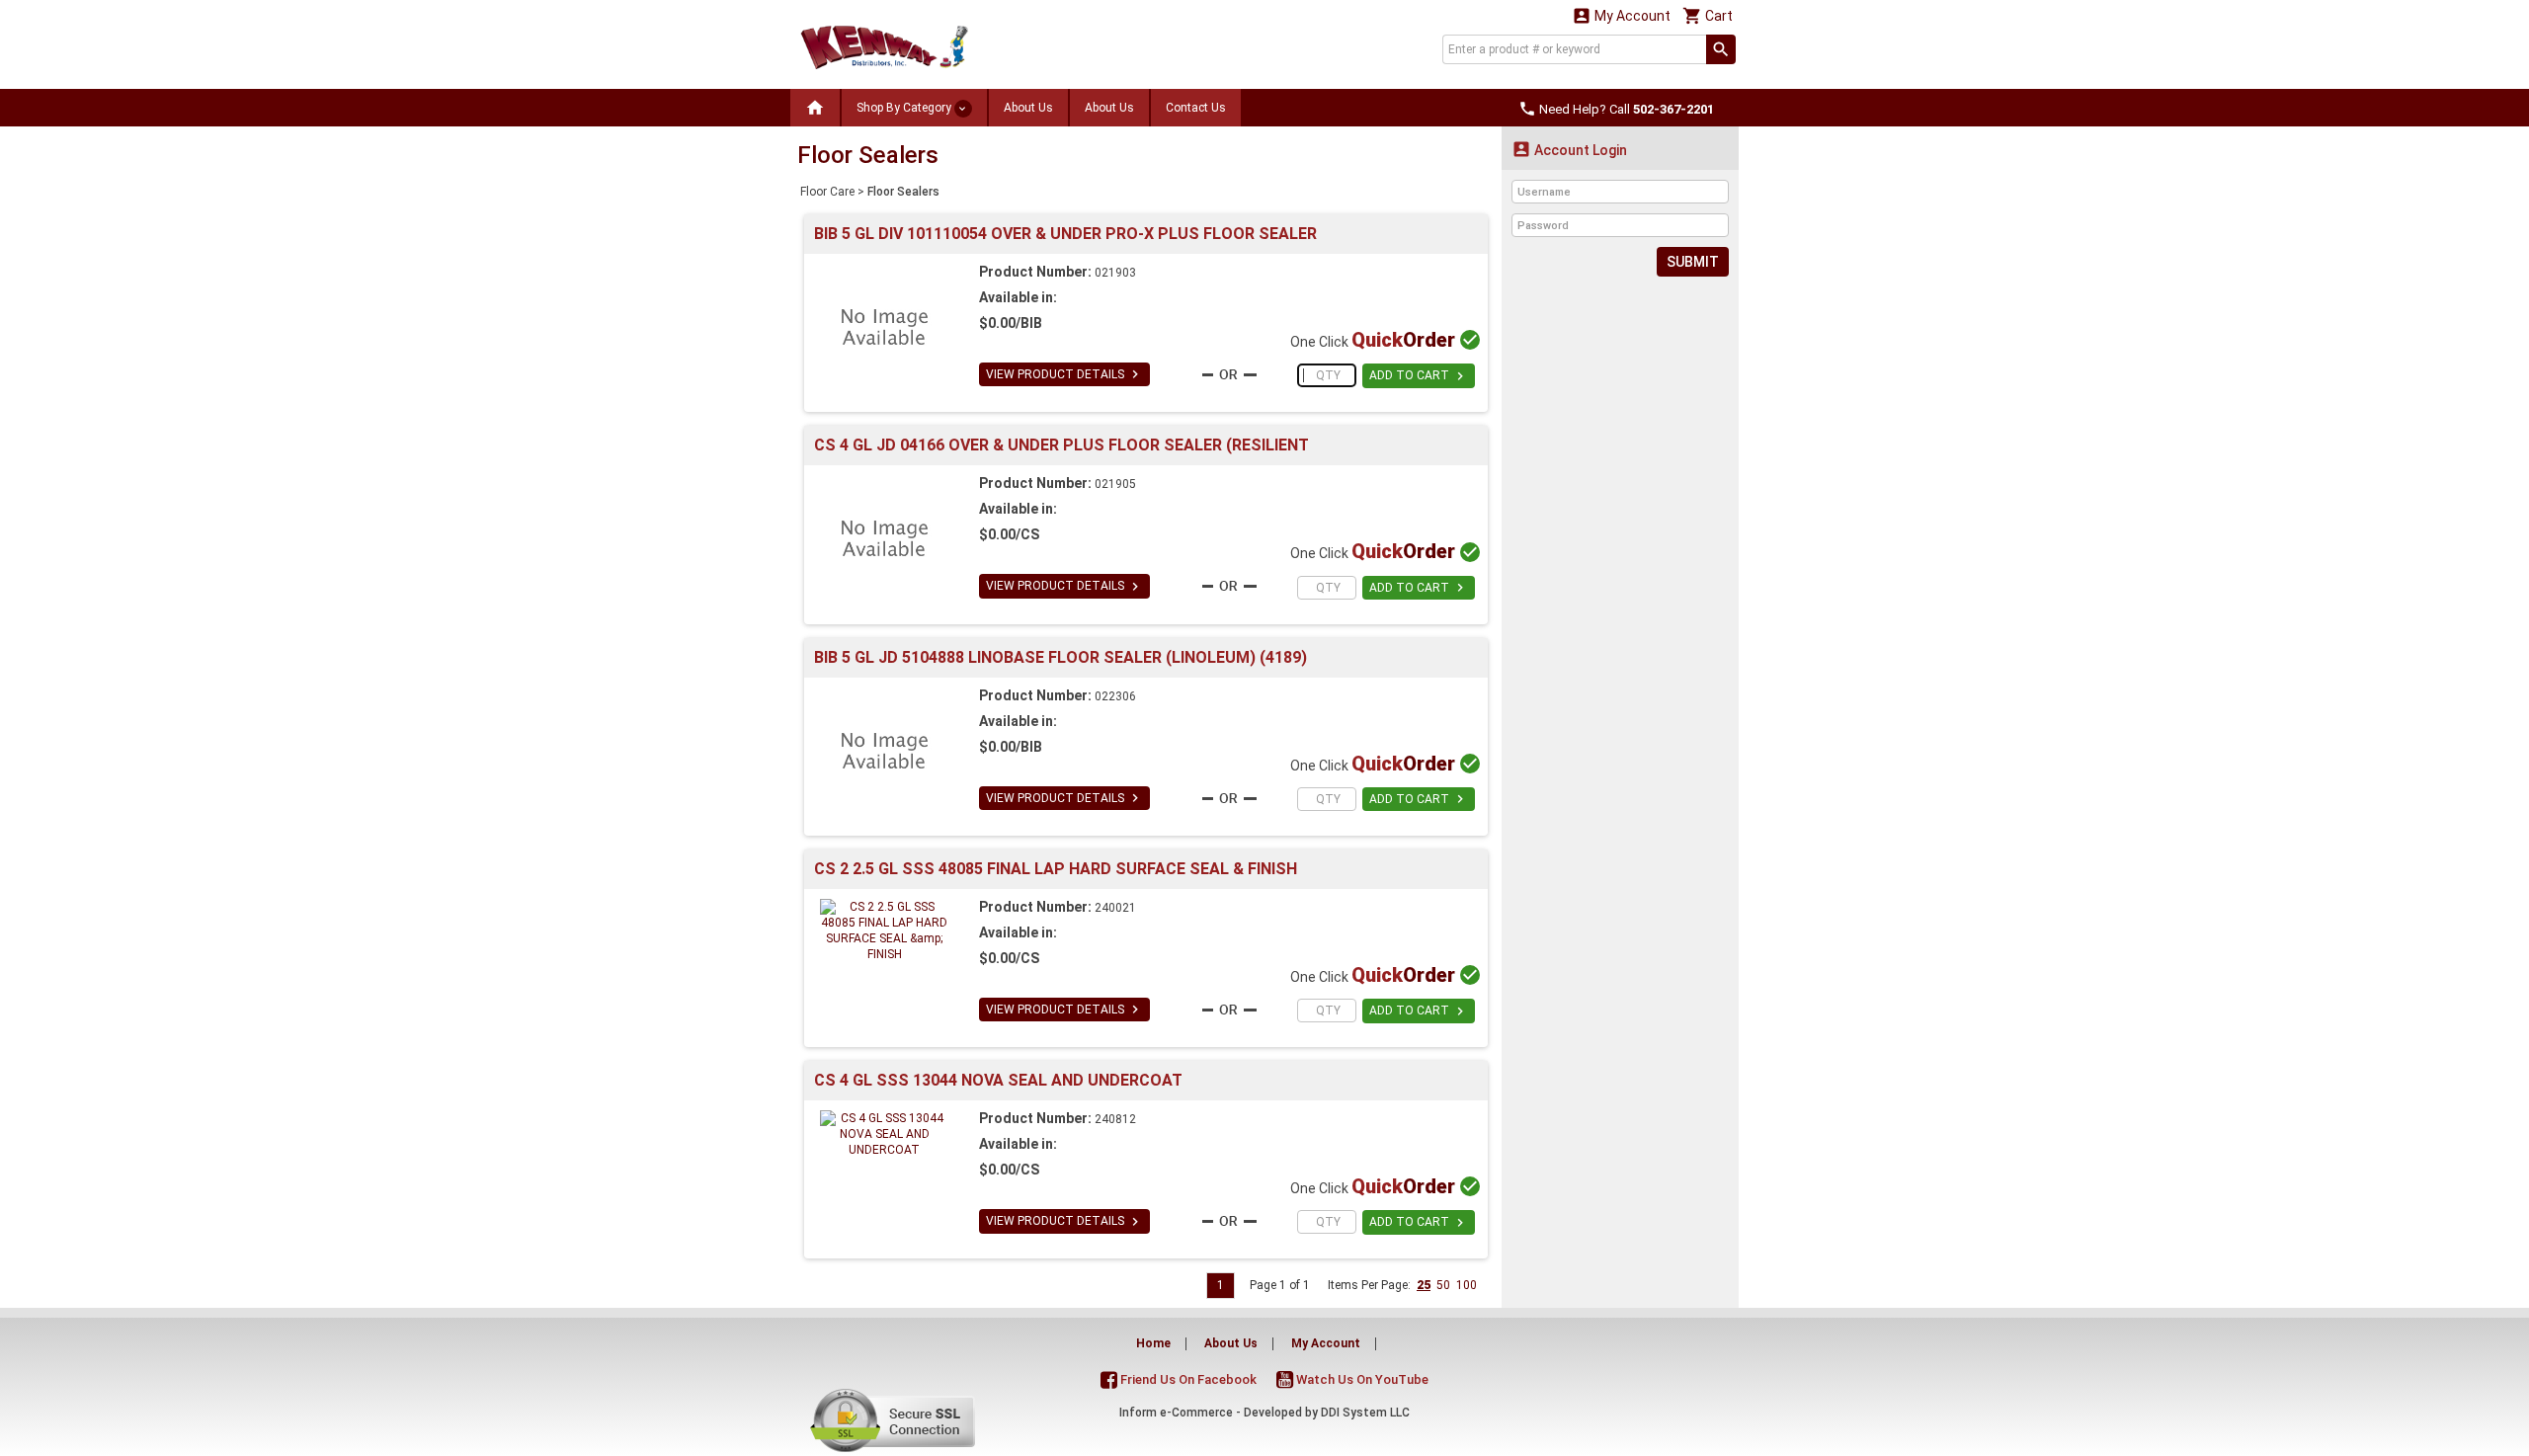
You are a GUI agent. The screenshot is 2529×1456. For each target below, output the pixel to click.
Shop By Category (905, 108)
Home (1153, 1343)
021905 (1115, 484)
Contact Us (1196, 108)
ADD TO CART (1419, 376)
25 (1424, 1285)
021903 (1115, 273)
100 (1467, 1285)
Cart (1708, 15)
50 (1443, 1285)
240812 (1115, 1119)
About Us (1028, 108)
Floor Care (827, 192)
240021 (1115, 908)
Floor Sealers (903, 192)
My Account (1621, 15)
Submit (1693, 262)
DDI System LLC (1365, 1413)
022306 (1115, 696)
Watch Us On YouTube (1361, 1379)
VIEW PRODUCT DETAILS (1064, 374)
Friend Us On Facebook (1187, 1379)
